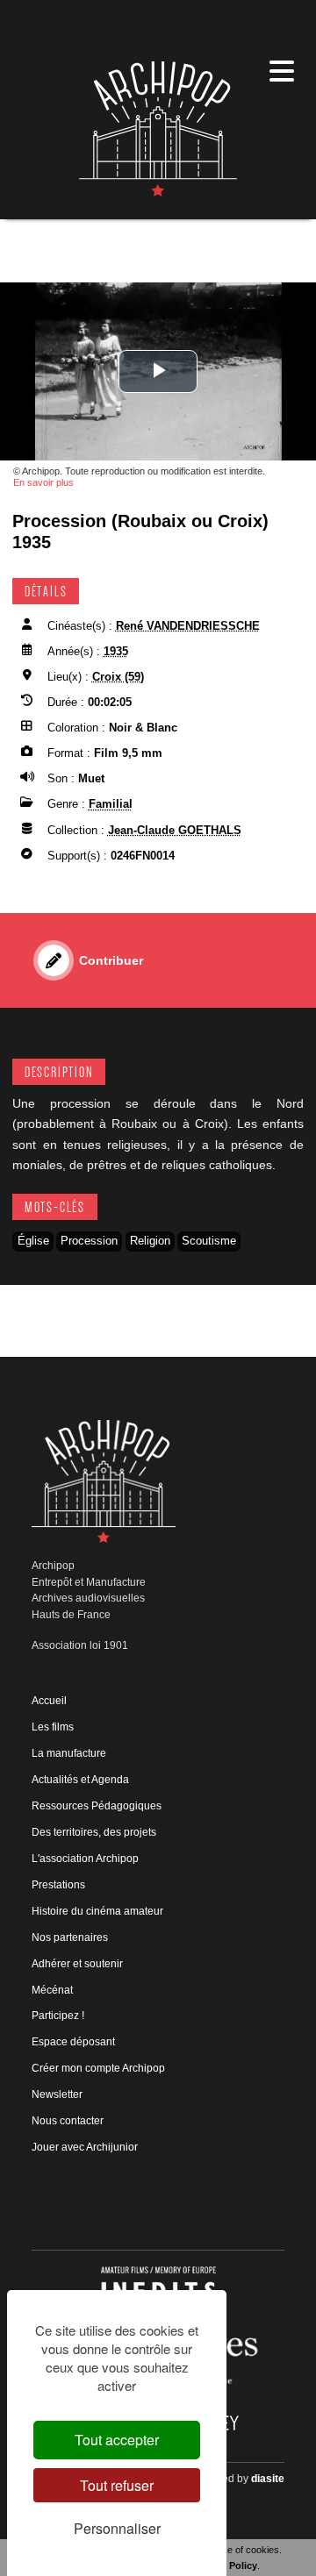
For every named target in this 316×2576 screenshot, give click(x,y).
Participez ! (58, 2016)
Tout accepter (117, 2440)
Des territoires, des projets (94, 1832)
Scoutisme (209, 1241)
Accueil (49, 1701)
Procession (89, 1241)
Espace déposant (73, 2042)
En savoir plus (43, 482)
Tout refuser (117, 2485)
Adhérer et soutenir (77, 1964)
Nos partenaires (70, 1937)
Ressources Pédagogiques (97, 1806)
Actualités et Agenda (80, 1780)
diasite (268, 2479)
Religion (150, 1241)
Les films (53, 1727)
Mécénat (52, 1990)
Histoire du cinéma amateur (97, 1911)
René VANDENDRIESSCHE (188, 626)
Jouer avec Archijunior (85, 2147)
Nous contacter (68, 2121)
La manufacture (69, 1753)
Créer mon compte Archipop (98, 2068)
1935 (116, 651)
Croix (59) (118, 677)
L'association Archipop (85, 1859)
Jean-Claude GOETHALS (175, 830)
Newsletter (57, 2094)
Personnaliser (117, 2528)
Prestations (58, 1885)
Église (33, 1241)
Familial (111, 804)
